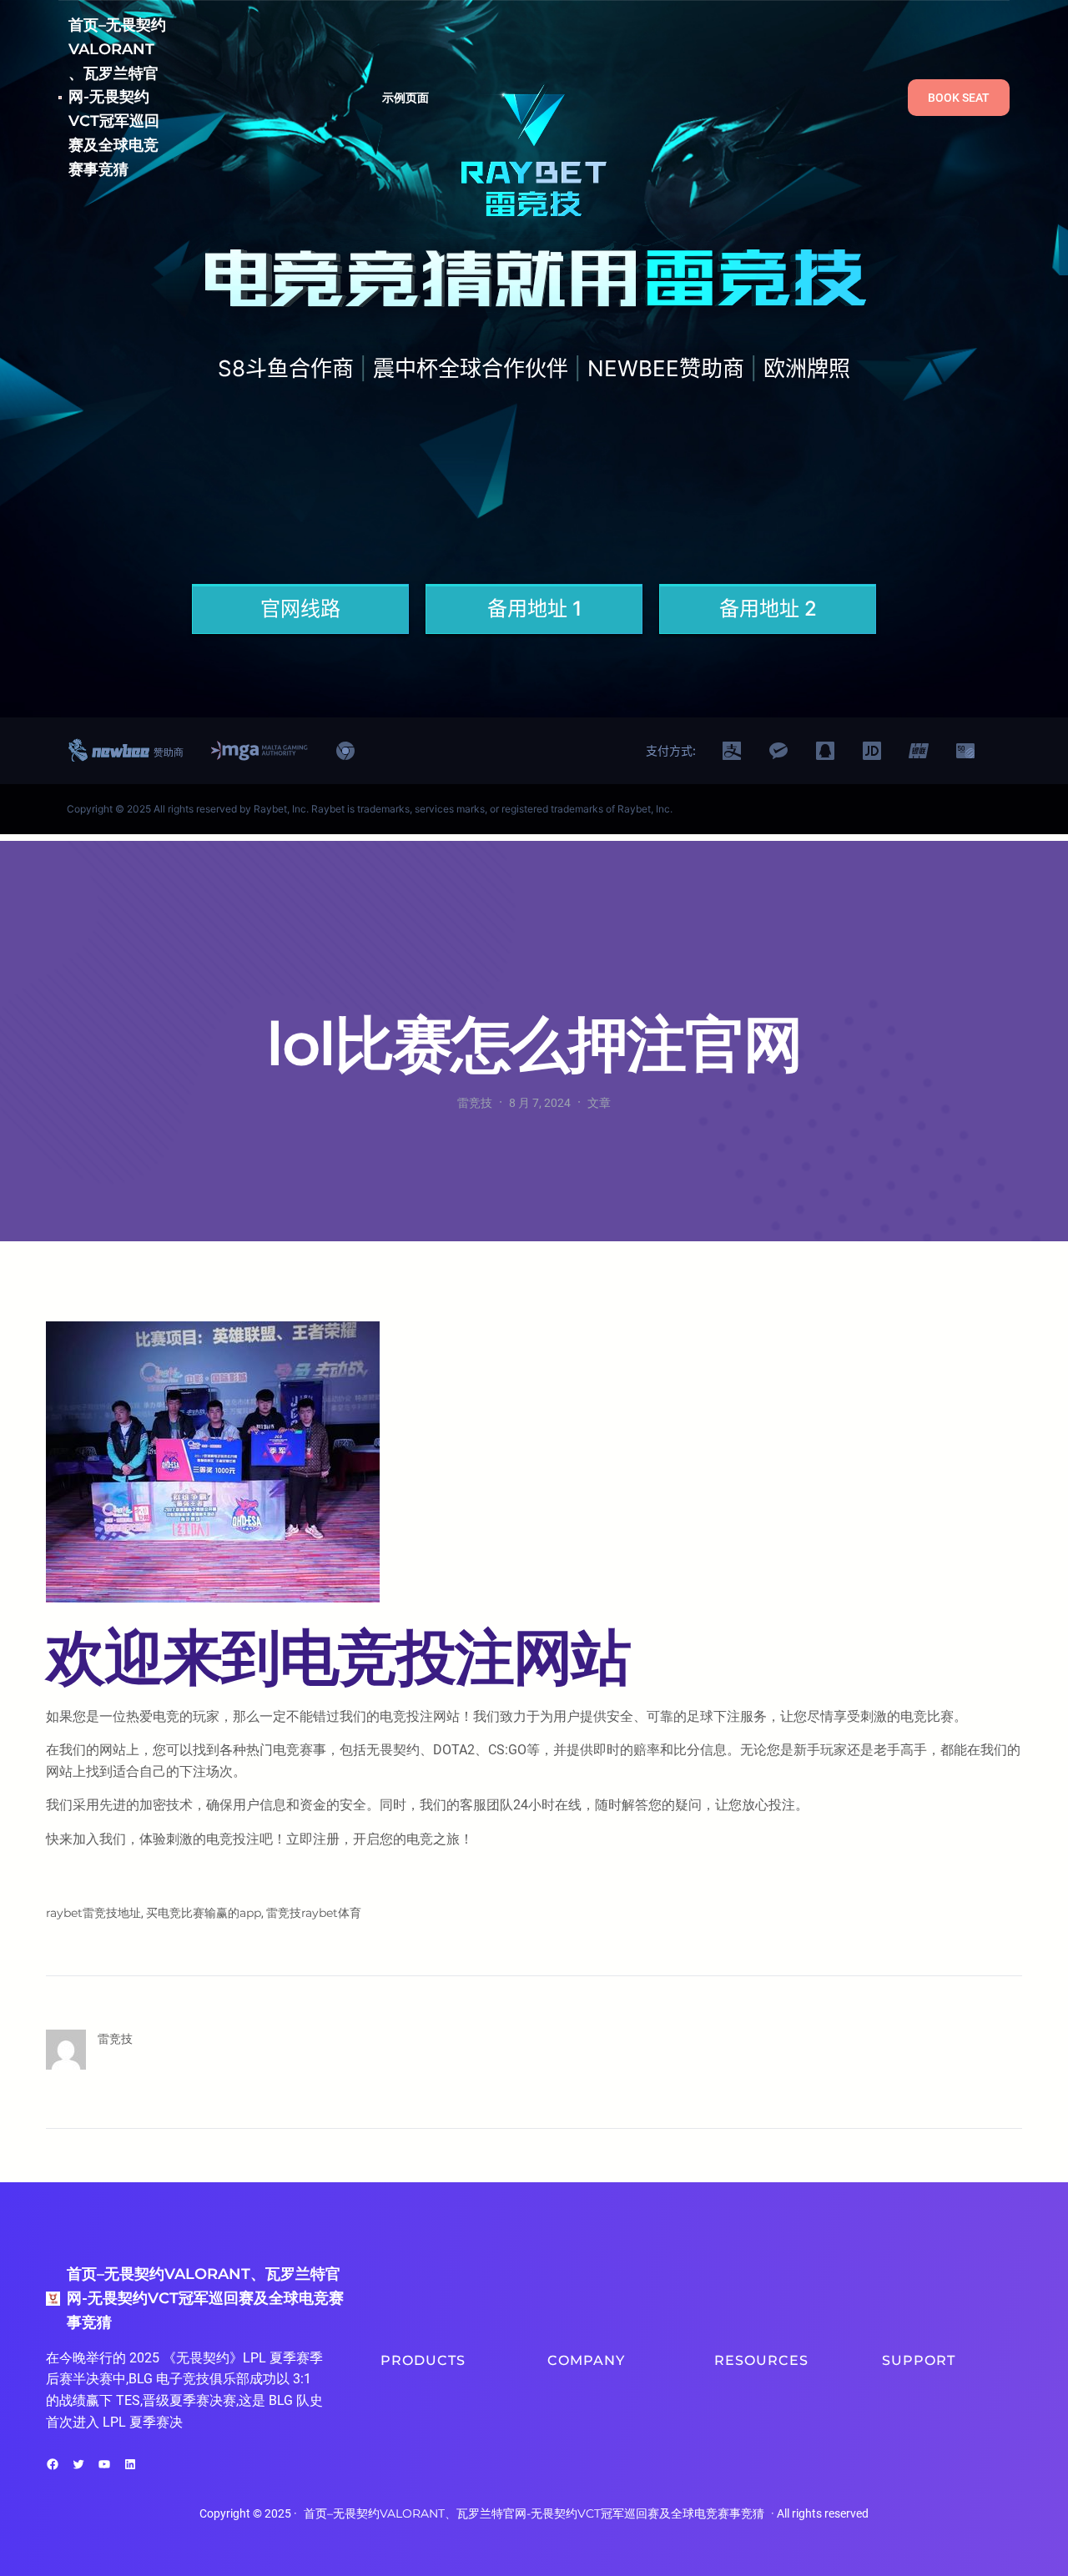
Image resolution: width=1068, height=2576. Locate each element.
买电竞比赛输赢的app (204, 1913)
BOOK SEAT (959, 98)
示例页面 (406, 98)
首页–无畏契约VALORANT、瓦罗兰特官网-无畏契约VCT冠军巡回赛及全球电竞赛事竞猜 (117, 97)
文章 (599, 1103)
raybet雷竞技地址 (93, 1913)
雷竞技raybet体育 (314, 1913)
